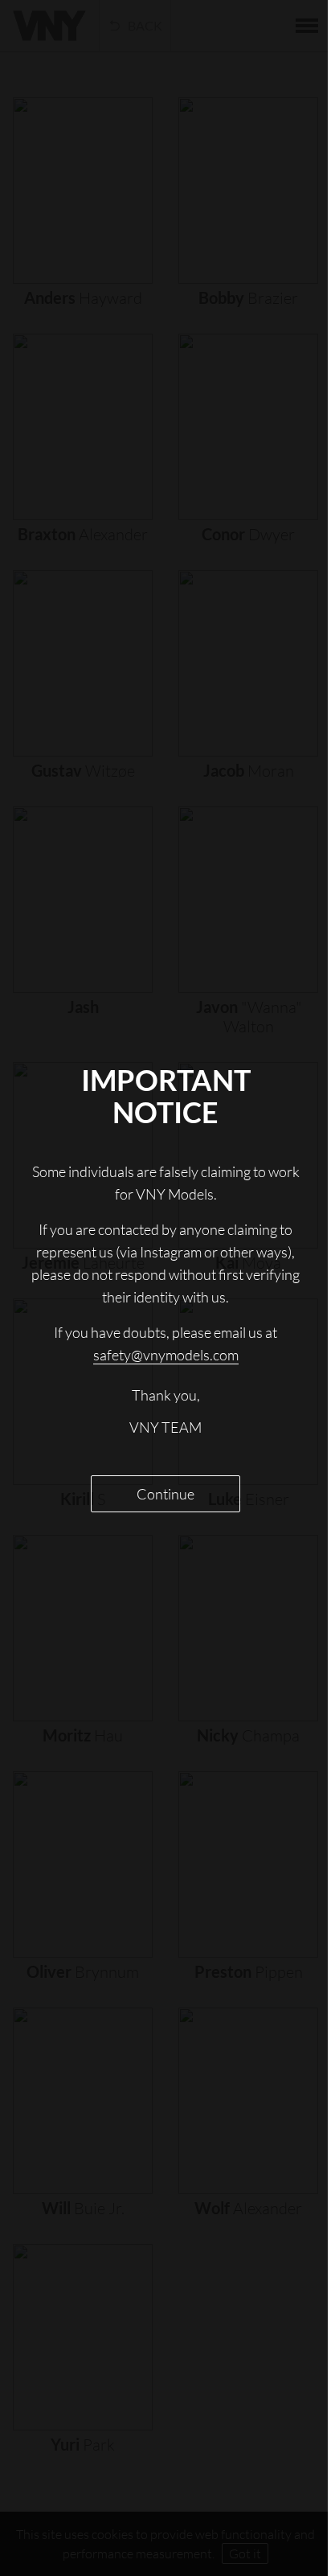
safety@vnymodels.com (159, 1355)
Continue (160, 1494)
